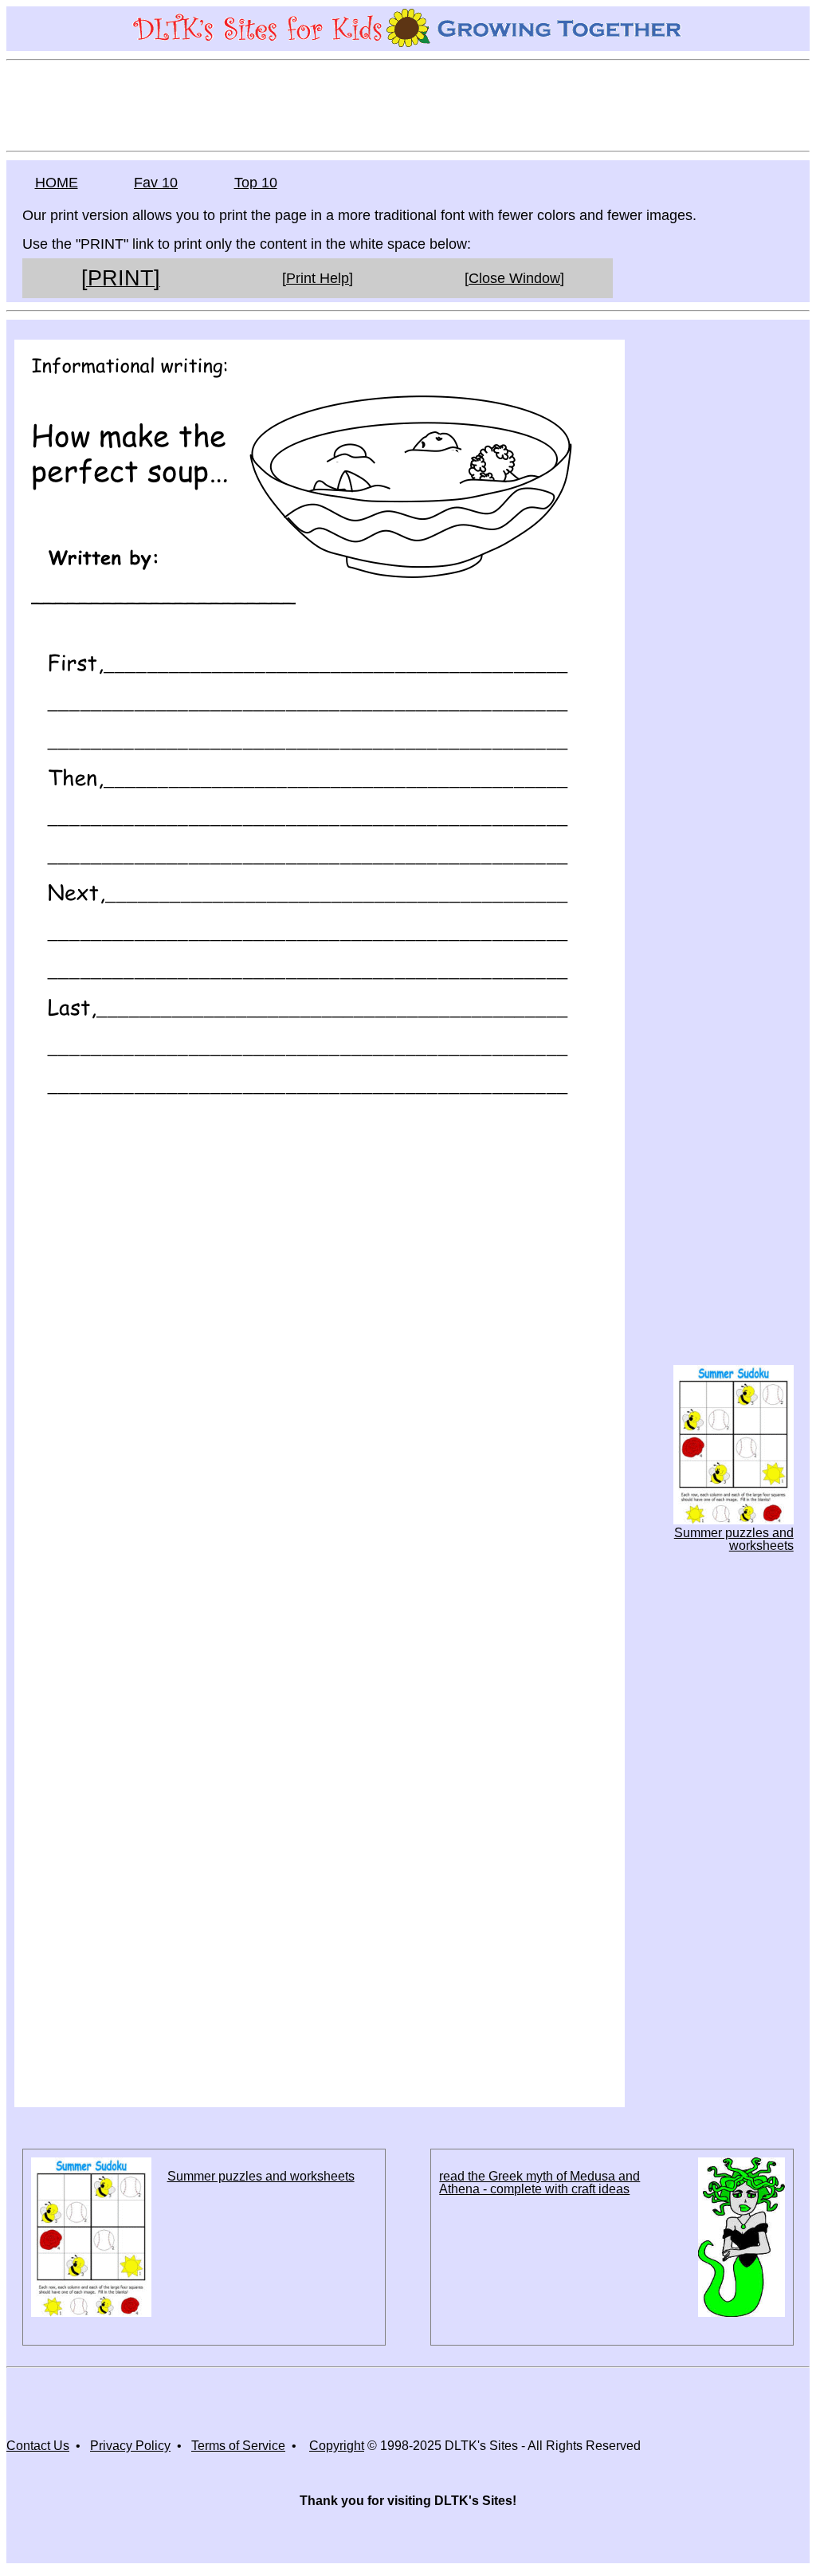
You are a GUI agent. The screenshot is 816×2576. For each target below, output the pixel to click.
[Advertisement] (408, 104)
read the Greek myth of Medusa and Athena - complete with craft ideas (539, 2183)
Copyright (337, 2446)
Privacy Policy (130, 2446)
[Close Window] (514, 278)
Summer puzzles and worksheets (734, 1539)
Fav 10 (156, 183)
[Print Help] (318, 278)
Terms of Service (238, 2446)
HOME (57, 183)
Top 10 (256, 183)
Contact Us (38, 2446)
